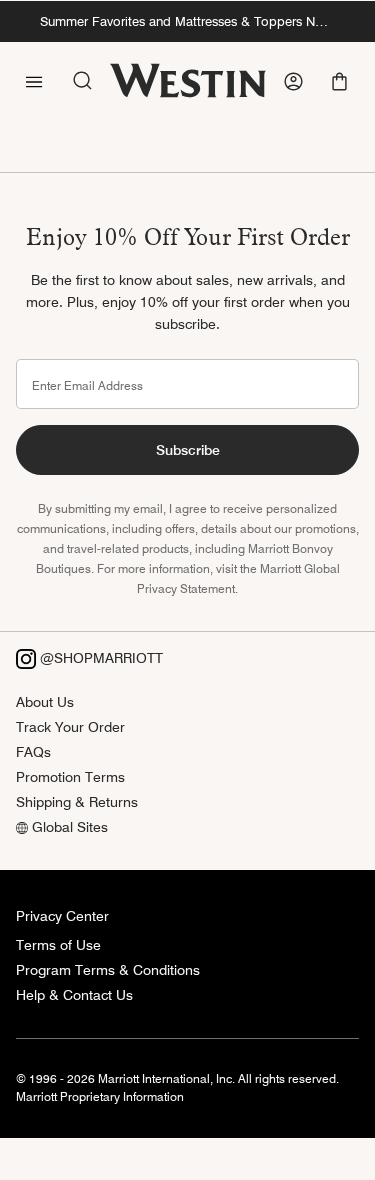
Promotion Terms (70, 777)
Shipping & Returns (77, 802)
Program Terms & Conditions (108, 970)
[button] (341, 81)
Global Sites (68, 827)
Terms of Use (58, 945)
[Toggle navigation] (34, 80)
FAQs (33, 752)
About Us (45, 702)
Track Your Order (70, 727)
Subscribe (188, 450)
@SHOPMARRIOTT (99, 658)
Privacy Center (62, 916)
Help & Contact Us (74, 995)
